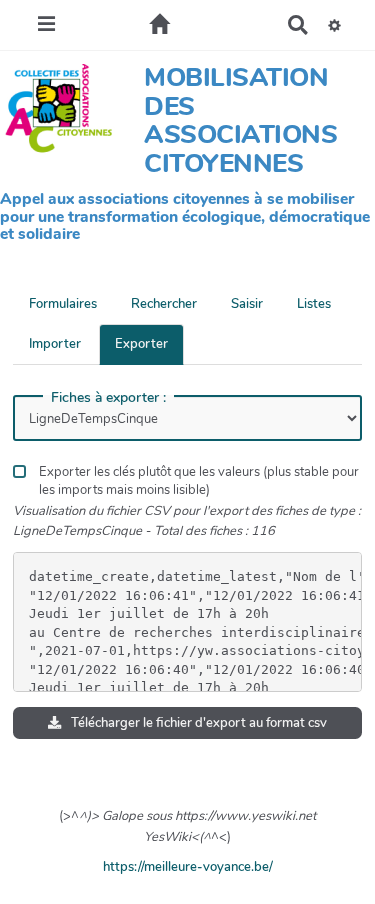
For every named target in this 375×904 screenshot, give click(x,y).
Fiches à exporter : (108, 398)
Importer (55, 344)
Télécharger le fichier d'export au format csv (197, 723)
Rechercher (164, 304)
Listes (314, 304)
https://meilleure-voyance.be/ (188, 867)
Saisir (247, 304)
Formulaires (63, 304)
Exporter (141, 344)
